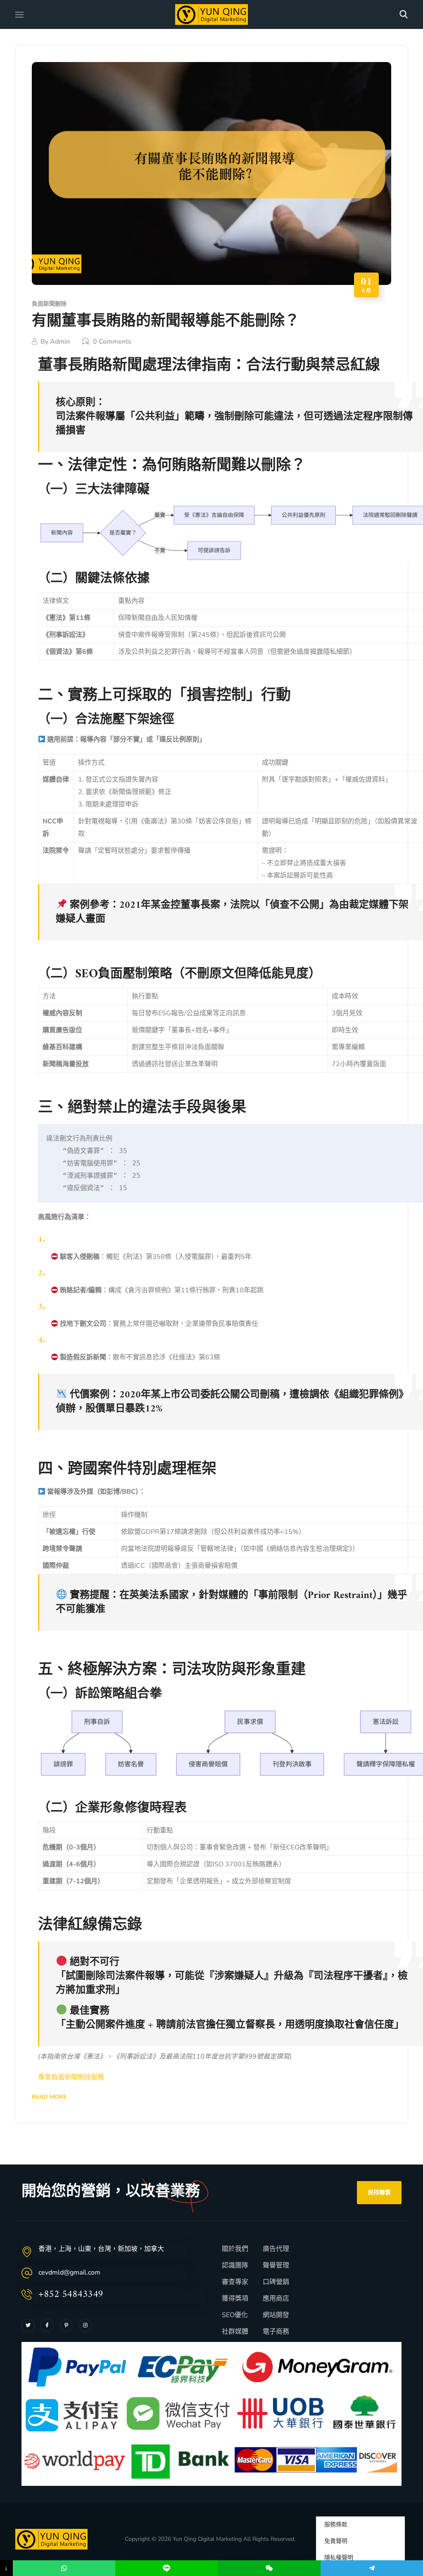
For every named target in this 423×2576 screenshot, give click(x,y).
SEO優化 (235, 2315)
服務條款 (336, 2525)
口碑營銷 (276, 2282)
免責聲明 (336, 2541)
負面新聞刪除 (49, 304)
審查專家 (235, 2282)
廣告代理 (276, 2249)
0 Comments (112, 342)
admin (60, 342)
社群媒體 (235, 2332)
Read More (49, 2097)
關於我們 (235, 2249)
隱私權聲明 (339, 2558)
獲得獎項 (235, 2299)
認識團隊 (235, 2265)
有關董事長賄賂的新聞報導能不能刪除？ (166, 322)
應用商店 (276, 2299)
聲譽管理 (276, 2265)
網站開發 (276, 2315)
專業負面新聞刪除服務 (71, 2077)
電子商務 (276, 2332)
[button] (404, 14)
